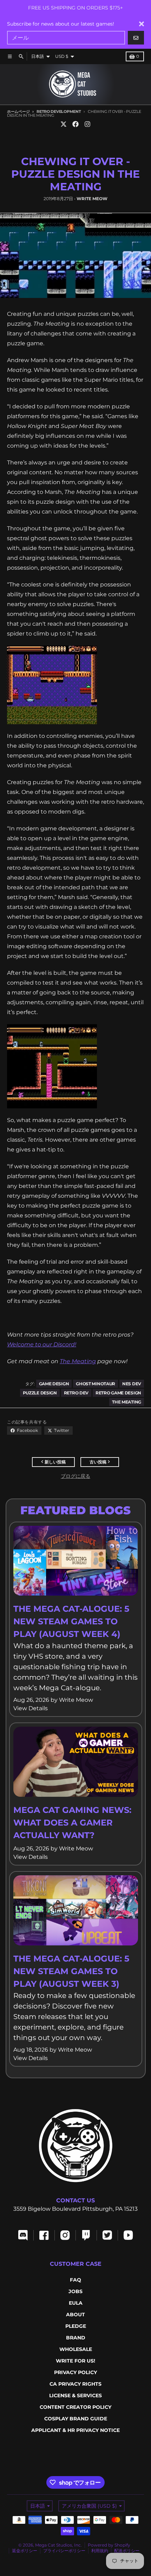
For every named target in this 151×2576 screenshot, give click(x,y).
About (75, 2315)
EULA (76, 2303)
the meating (127, 1402)
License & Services (75, 2395)
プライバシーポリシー (64, 2551)
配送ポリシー (127, 2551)
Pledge (76, 2326)
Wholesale (76, 2349)
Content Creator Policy (75, 2407)
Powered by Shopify (109, 2545)
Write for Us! (75, 2361)
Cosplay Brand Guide (76, 2419)
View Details (31, 1708)
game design (54, 1384)
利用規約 (100, 2551)
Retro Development (59, 111)
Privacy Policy (75, 2372)
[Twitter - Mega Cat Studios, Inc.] (64, 124)
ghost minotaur (96, 1384)
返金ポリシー (25, 2551)
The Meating (78, 1361)
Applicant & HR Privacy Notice (75, 2430)
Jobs (75, 2291)
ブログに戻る (75, 1476)
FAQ (75, 2280)
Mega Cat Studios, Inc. (58, 2545)
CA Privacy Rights (75, 2384)
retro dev (76, 1393)
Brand (76, 2338)
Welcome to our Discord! (42, 1344)
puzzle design (40, 1393)
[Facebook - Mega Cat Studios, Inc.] (75, 124)
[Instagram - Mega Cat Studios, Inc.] (87, 124)
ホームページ (18, 111)
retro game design (118, 1393)
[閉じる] (142, 24)
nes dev (132, 1384)
